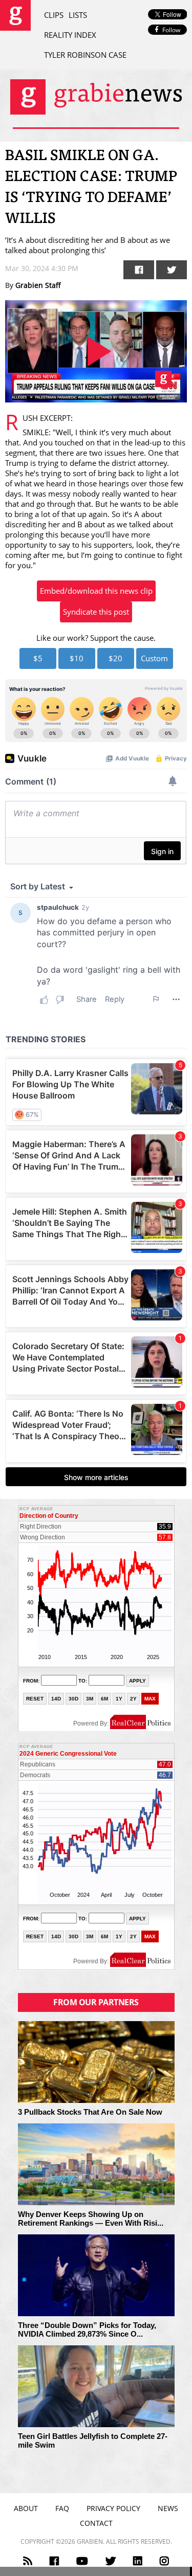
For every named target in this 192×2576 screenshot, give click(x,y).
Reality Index (70, 35)
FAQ (62, 2508)
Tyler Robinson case (85, 55)
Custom (154, 658)
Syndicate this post (96, 612)
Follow (171, 30)
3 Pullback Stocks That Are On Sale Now (90, 2112)
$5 (38, 658)
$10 (77, 658)
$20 (115, 658)
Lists (78, 15)
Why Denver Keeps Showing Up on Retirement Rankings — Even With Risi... (91, 2219)
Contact (96, 2523)
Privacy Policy (113, 2508)
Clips (54, 15)
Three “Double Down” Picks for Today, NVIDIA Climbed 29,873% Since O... (87, 2330)
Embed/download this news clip (96, 591)
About (26, 2508)
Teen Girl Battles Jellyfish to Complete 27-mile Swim (93, 2441)
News (168, 2508)
